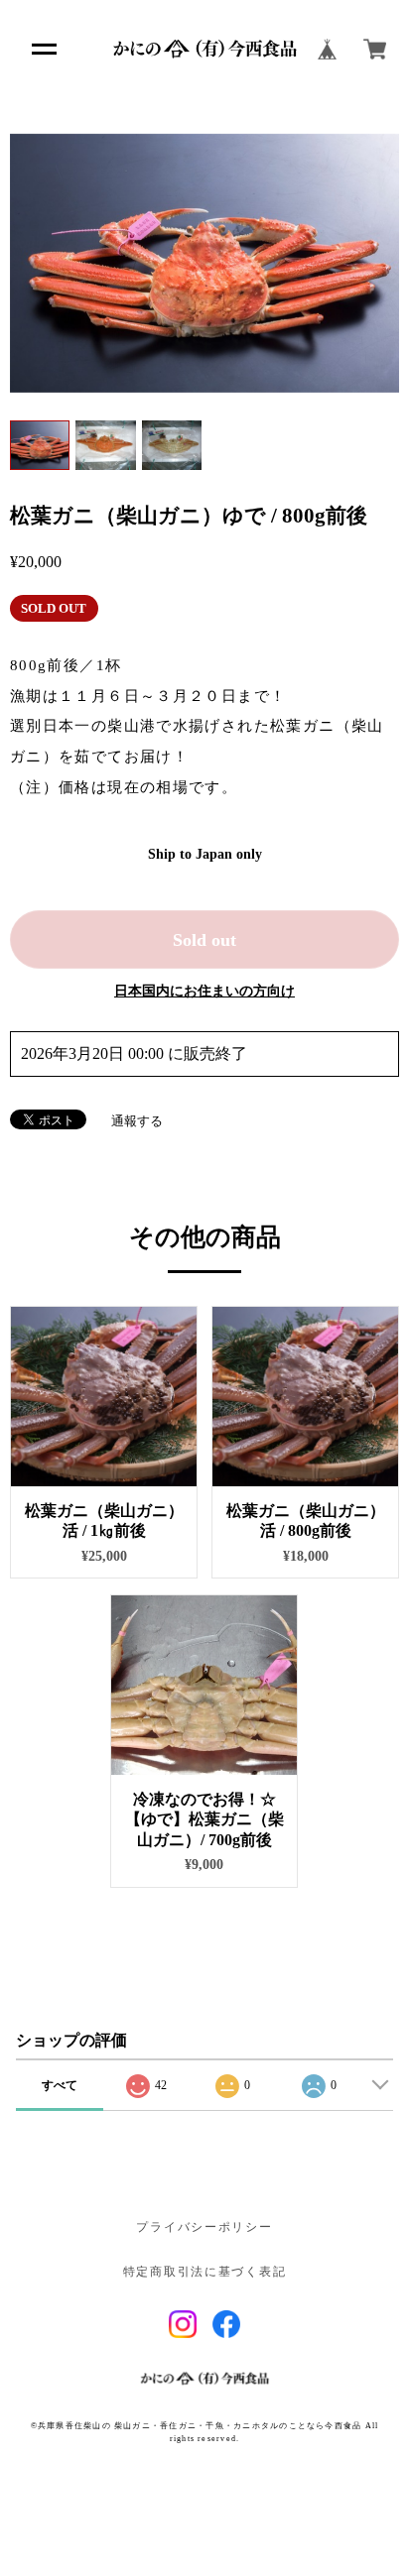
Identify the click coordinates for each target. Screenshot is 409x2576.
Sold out (204, 940)
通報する (137, 1121)
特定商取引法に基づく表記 (205, 2272)
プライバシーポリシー (204, 2227)
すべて (60, 2085)
